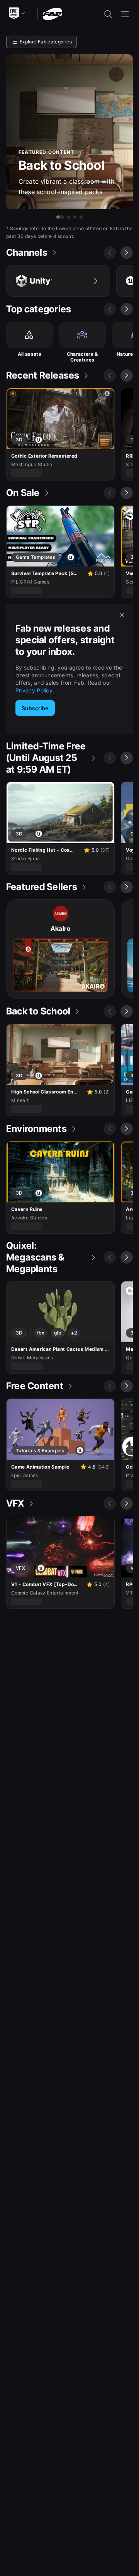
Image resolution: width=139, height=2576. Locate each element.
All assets (30, 354)
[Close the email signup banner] (122, 615)
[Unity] (58, 281)
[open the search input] (108, 14)
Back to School (62, 165)
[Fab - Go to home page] (52, 13)
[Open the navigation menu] (125, 14)
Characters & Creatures (82, 357)
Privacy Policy (34, 690)
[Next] (127, 253)
